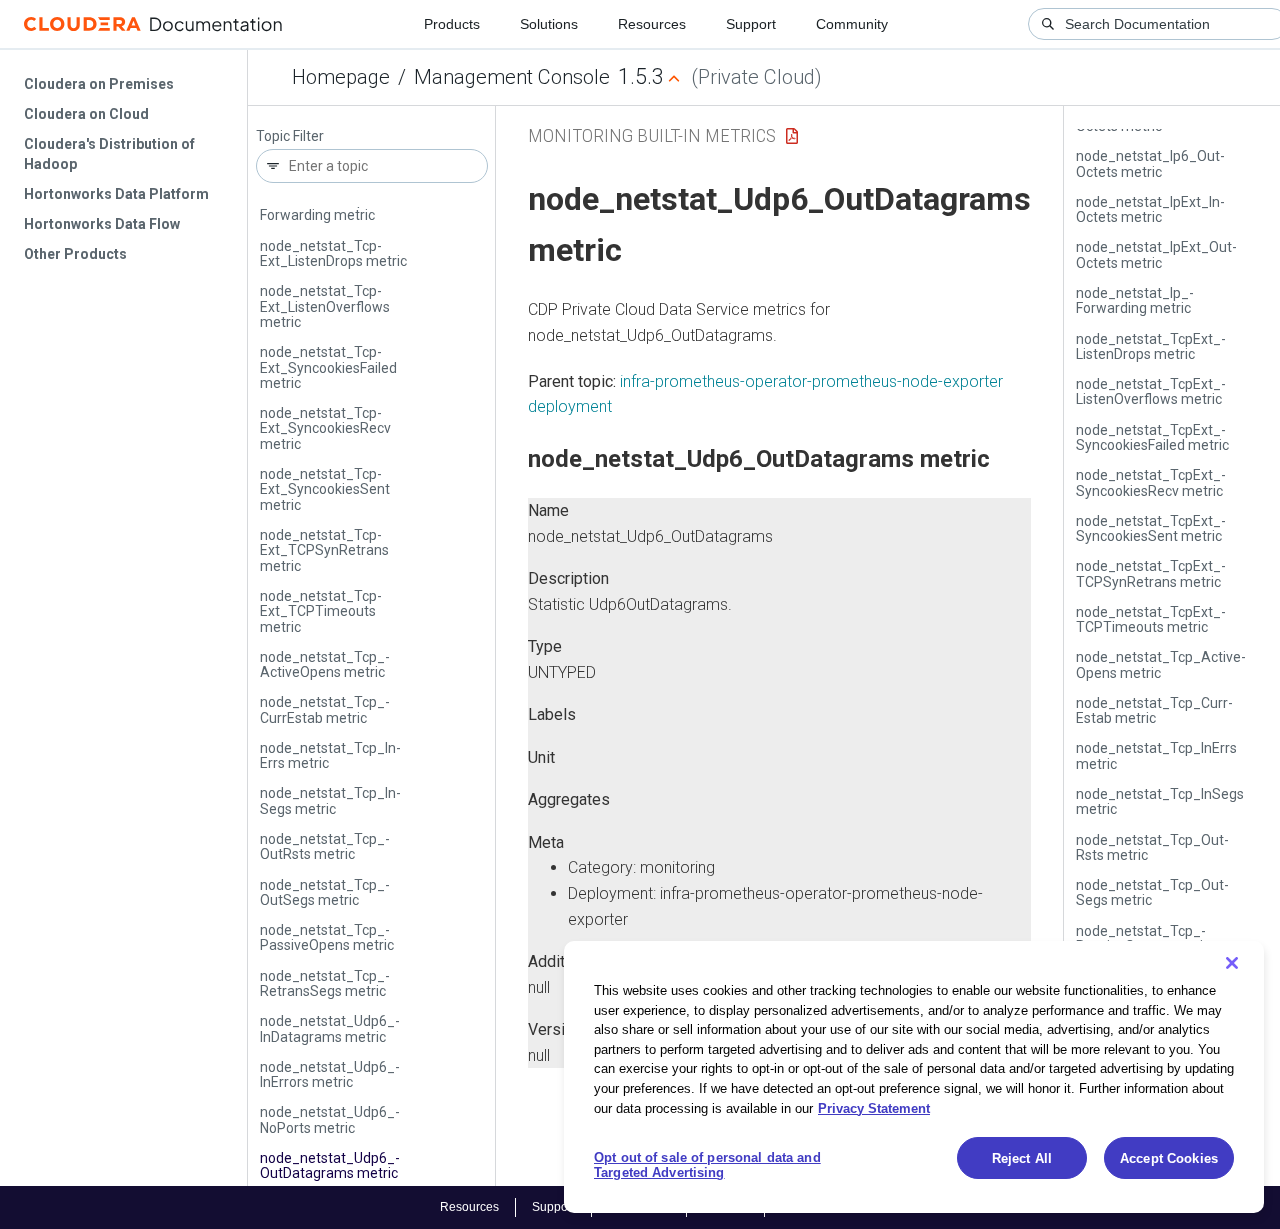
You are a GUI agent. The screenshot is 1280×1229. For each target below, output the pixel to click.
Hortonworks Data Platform (116, 194)
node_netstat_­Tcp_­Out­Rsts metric (325, 846)
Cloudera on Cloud (86, 114)
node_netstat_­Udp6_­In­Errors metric (330, 1074)
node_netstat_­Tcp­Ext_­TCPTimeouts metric (321, 611)
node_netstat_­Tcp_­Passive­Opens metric (327, 937)
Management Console (512, 77)
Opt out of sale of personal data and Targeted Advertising (707, 1165)
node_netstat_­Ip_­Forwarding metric (319, 207)
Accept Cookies (1169, 1158)
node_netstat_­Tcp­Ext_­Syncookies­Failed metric (328, 367)
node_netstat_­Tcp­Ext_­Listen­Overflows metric (325, 306)
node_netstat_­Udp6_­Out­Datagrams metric (330, 1165)
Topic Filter (290, 136)
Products (452, 24)
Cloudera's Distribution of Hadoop (109, 154)
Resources (652, 24)
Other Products (75, 254)
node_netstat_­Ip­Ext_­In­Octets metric (1150, 209)
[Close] (1232, 963)
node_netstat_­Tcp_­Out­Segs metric (325, 892)
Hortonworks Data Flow (102, 224)
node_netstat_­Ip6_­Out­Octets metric (1150, 163)
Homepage (341, 77)
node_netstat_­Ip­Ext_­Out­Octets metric (1156, 254)
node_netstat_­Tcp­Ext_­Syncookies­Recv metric (325, 428)
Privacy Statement (874, 1107)
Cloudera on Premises (99, 84)
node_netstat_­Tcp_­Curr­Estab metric (325, 709)
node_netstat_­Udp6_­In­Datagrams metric (330, 1028)
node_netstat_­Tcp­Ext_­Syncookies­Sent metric (325, 489)
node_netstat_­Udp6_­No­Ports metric (330, 1119)
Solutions (549, 24)
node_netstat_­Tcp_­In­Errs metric (330, 755)
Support (751, 24)
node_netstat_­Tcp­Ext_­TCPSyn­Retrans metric (324, 550)
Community (852, 24)
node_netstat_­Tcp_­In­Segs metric (330, 800)
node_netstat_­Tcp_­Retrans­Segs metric (325, 983)
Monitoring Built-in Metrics (652, 135)
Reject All (1022, 1158)
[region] (914, 1077)
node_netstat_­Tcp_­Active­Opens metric (325, 664)
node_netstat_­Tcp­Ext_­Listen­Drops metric (333, 253)
